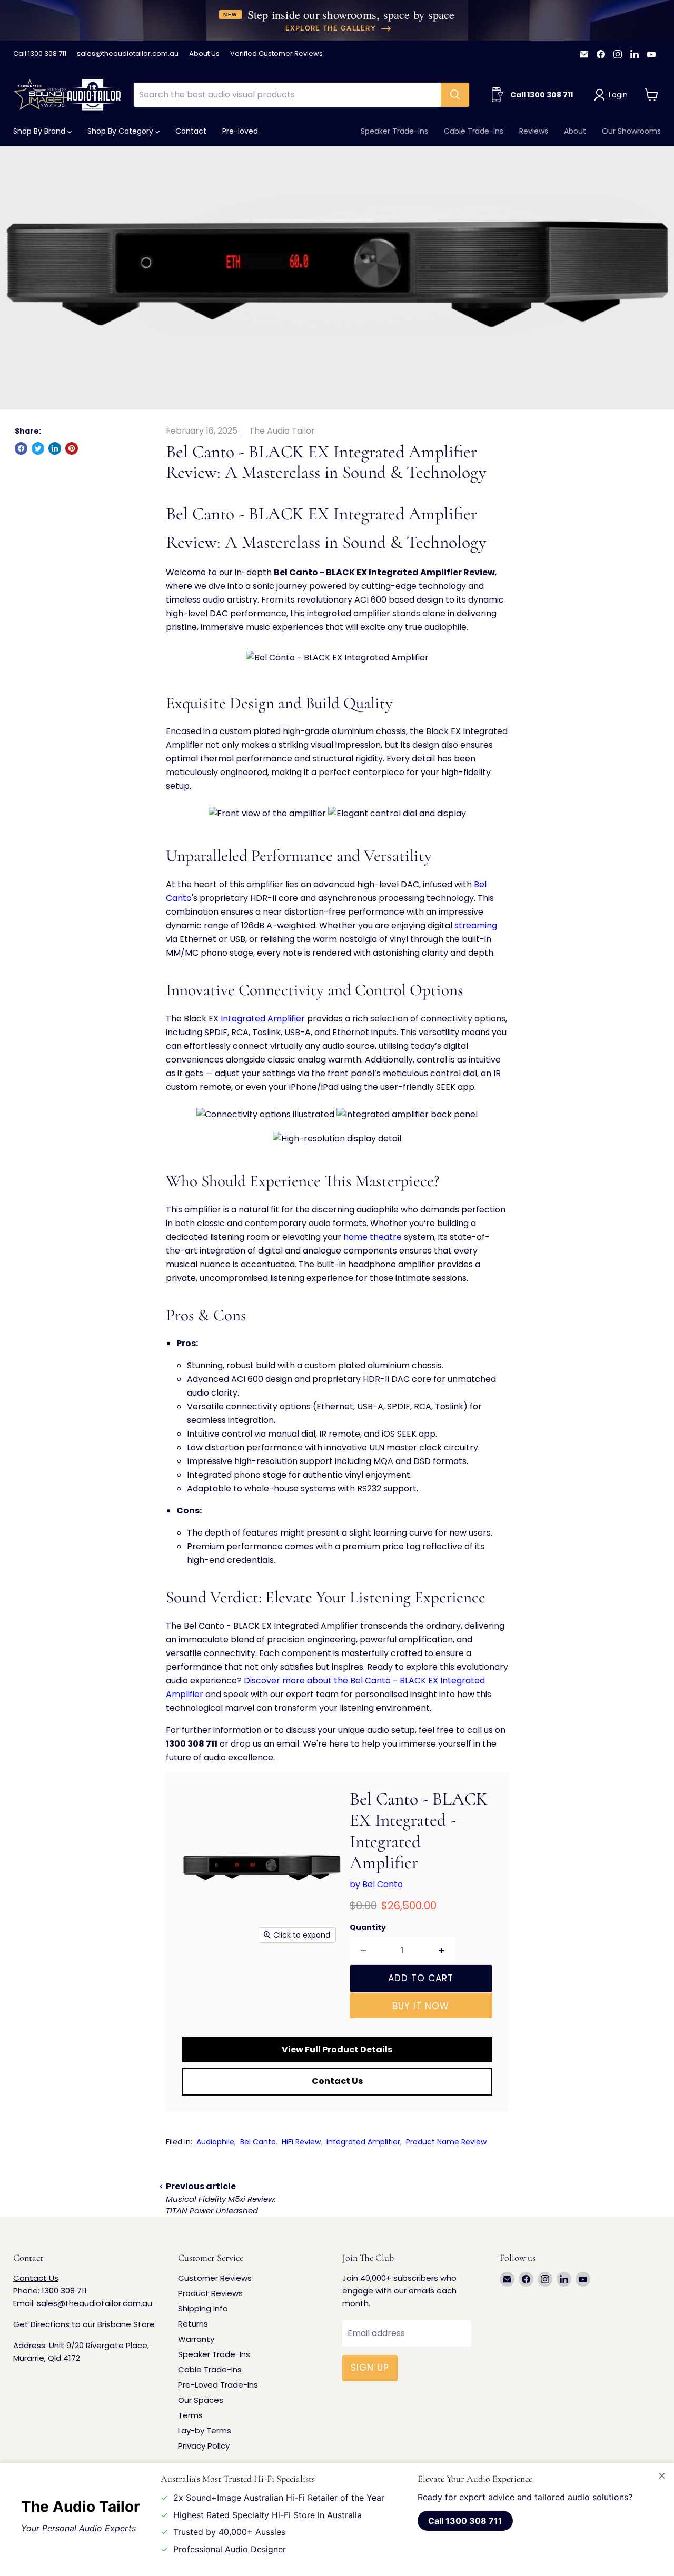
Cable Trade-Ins (474, 131)
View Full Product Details (337, 2049)
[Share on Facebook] (21, 448)
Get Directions (41, 2324)
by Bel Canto (376, 1884)
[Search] (455, 95)
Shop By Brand (40, 131)
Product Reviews (210, 2293)
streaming (476, 925)
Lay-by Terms (205, 2430)
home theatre (373, 1237)
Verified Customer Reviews (276, 54)
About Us (204, 54)
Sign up (370, 2368)
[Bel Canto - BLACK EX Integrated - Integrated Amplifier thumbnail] (201, 1979)
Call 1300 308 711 (40, 54)
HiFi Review (301, 2142)
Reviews (534, 131)
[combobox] (287, 95)
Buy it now (421, 2006)
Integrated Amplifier (263, 1019)
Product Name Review (446, 2142)
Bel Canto (258, 2142)
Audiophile (215, 2142)
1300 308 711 (64, 2291)
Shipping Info (203, 2308)
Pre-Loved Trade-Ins (218, 2385)
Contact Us (337, 2081)
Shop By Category (121, 131)
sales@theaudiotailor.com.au (128, 54)
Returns (193, 2324)
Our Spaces (201, 2400)
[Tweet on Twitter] (38, 448)
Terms (190, 2415)
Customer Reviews (215, 2278)
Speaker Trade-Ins (394, 131)
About (575, 131)
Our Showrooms (631, 131)
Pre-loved (240, 131)
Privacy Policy (204, 2446)
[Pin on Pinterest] (72, 448)
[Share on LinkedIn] (55, 448)
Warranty (196, 2339)
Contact (191, 131)
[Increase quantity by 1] (442, 1951)
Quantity (368, 1927)
